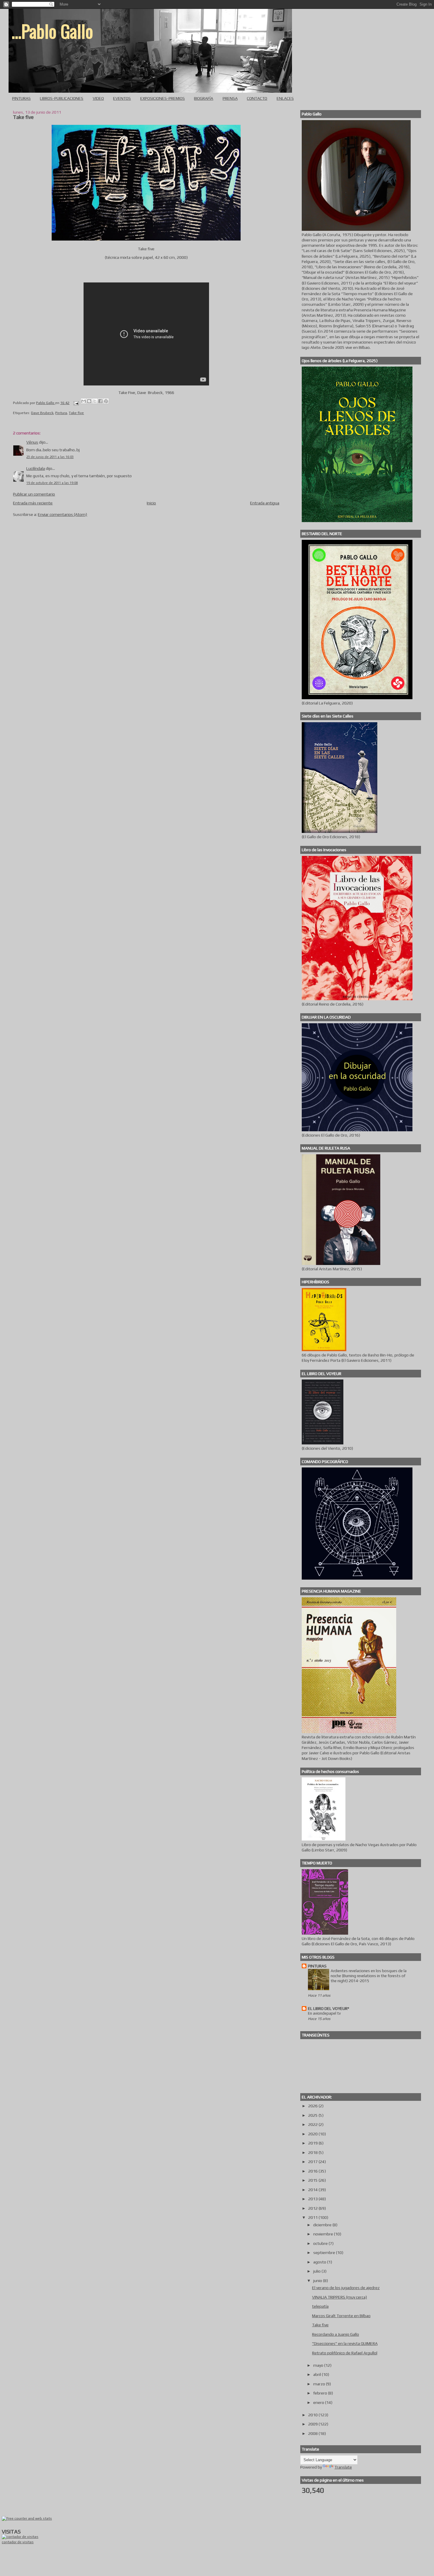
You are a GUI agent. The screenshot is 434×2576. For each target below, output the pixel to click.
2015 (313, 2180)
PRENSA (230, 98)
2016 (313, 2171)
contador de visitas (18, 2542)
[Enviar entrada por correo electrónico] (75, 403)
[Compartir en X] (95, 401)
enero (319, 2402)
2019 (313, 2143)
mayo (319, 2365)
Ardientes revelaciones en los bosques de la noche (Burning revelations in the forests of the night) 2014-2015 (369, 1976)
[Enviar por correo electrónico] (84, 401)
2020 (313, 2134)
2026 (313, 2106)
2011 (313, 2217)
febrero (321, 2393)
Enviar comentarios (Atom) (62, 514)
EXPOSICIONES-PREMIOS (163, 98)
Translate (343, 2467)
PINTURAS (21, 98)
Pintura (61, 413)
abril (318, 2374)
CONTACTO (257, 98)
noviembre (324, 2234)
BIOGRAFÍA (204, 98)
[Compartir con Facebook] (100, 401)
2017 (313, 2162)
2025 (313, 2115)
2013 (313, 2199)
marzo (320, 2384)
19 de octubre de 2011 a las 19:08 (52, 483)
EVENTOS (122, 98)
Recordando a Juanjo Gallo (336, 2334)
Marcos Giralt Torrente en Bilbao (341, 2316)
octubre (321, 2243)
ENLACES (285, 98)
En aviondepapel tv (324, 2013)
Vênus (32, 442)
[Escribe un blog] (89, 401)
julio (317, 2271)
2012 (313, 2208)
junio (318, 2281)
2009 (313, 2424)
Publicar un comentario (34, 494)
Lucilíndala (36, 468)
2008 (313, 2433)
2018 (313, 2152)
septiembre (325, 2253)
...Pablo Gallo (52, 31)
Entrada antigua (265, 503)
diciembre (323, 2225)
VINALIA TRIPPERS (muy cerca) (340, 2297)
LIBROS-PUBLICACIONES (62, 98)
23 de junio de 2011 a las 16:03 (50, 457)
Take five (76, 413)
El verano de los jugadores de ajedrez (346, 2288)
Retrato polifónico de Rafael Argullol (345, 2353)
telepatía (320, 2306)
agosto (320, 2262)
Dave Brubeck (42, 413)
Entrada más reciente (33, 503)
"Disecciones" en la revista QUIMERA (345, 2343)
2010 (313, 2415)
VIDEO (98, 98)
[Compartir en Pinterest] (106, 401)
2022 (313, 2124)
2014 (313, 2190)
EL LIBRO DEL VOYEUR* (329, 2008)
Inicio (151, 503)
